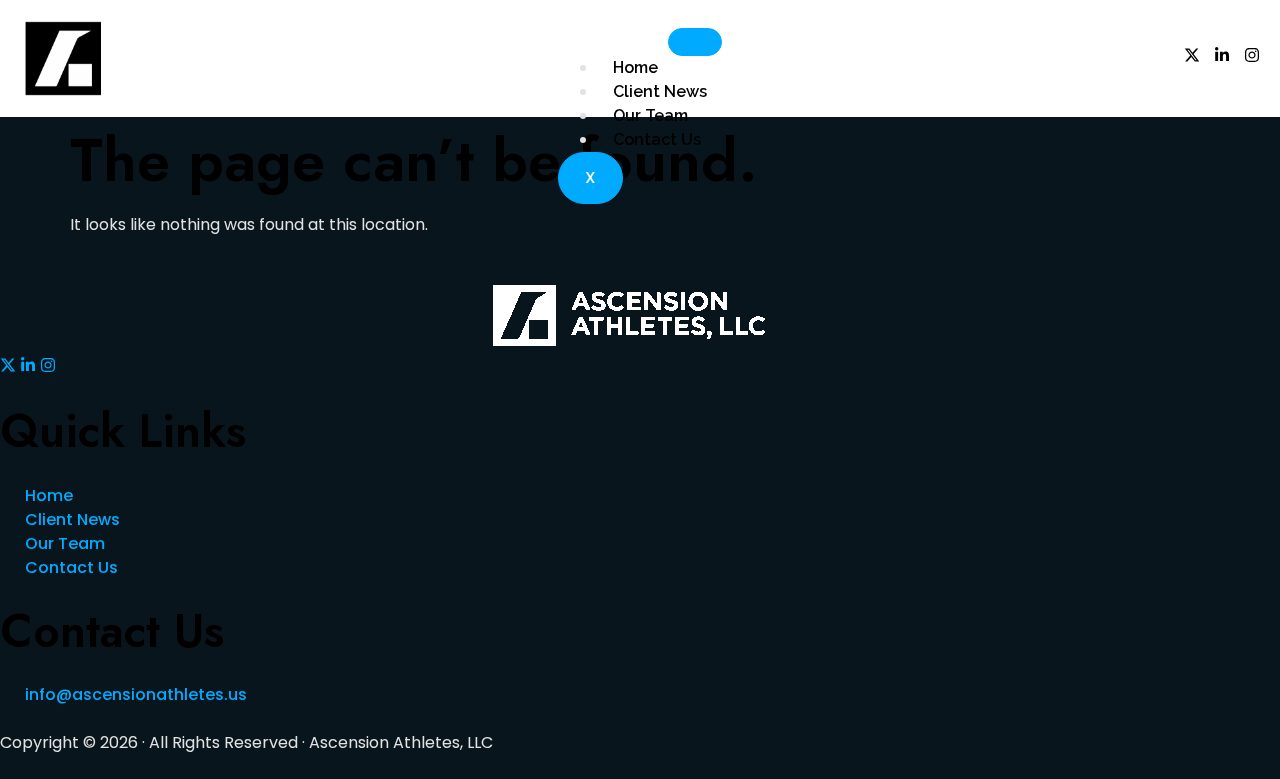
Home (635, 67)
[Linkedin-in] (1222, 55)
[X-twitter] (1192, 55)
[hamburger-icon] (695, 42)
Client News (660, 91)
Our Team (650, 115)
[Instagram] (1252, 55)
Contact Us (657, 139)
